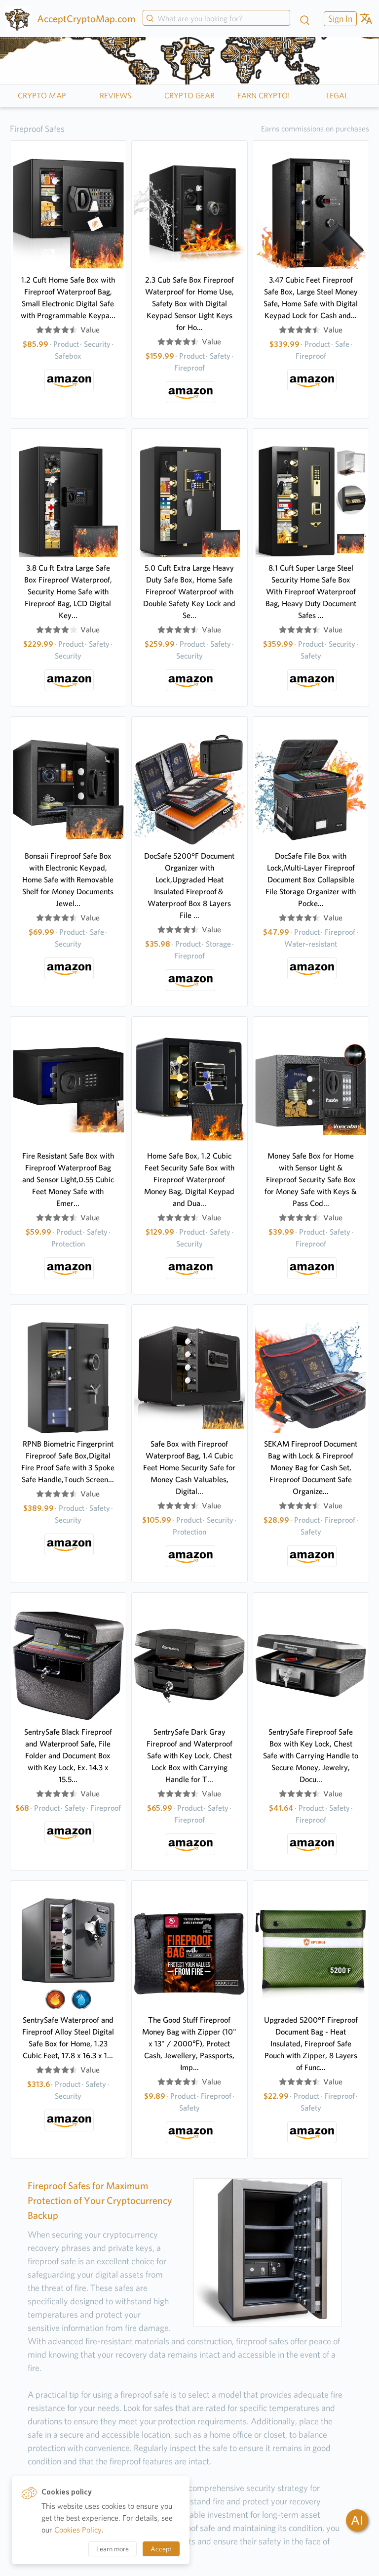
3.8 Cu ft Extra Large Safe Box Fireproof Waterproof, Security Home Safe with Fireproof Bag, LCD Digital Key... (68, 592)
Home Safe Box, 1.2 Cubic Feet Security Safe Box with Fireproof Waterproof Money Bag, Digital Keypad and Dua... (189, 1180)
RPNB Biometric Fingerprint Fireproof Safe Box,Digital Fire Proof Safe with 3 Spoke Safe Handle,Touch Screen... (68, 1462)
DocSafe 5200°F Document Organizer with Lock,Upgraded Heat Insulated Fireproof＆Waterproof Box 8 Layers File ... (189, 886)
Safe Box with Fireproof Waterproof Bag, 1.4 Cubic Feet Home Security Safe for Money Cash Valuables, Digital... (189, 1468)
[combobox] (216, 19)
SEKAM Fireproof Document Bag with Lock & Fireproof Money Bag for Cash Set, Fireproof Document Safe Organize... (311, 1468)
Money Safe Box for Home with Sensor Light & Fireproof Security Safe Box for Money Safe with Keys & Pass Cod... (311, 1180)
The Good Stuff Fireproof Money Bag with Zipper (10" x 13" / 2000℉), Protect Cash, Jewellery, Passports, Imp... (189, 2044)
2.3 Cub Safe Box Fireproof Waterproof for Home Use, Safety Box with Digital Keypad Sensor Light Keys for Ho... (189, 304)
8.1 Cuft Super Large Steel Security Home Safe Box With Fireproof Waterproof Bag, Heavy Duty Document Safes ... (311, 592)
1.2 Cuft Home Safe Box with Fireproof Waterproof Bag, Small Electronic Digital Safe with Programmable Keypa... (68, 298)
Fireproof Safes (37, 129)
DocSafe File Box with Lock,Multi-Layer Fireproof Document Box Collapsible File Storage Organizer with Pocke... (311, 880)
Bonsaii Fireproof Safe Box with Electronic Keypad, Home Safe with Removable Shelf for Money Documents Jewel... (68, 880)
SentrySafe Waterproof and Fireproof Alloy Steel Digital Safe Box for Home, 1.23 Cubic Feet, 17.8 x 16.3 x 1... (68, 2038)
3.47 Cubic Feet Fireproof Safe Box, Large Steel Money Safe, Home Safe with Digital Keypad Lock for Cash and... (311, 298)
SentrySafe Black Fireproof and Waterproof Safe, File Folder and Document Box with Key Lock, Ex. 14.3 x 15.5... (68, 1756)
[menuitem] (339, 19)
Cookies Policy (78, 2530)
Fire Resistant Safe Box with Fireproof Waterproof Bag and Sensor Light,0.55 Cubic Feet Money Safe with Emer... (68, 1180)
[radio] (40, 330)
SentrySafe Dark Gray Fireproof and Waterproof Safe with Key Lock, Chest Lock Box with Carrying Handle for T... (189, 1756)
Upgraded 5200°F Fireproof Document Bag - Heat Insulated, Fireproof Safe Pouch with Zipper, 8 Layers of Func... (311, 2044)
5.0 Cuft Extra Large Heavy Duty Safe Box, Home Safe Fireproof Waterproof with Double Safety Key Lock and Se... (189, 592)
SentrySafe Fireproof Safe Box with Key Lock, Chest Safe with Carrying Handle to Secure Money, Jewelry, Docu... (311, 1756)
